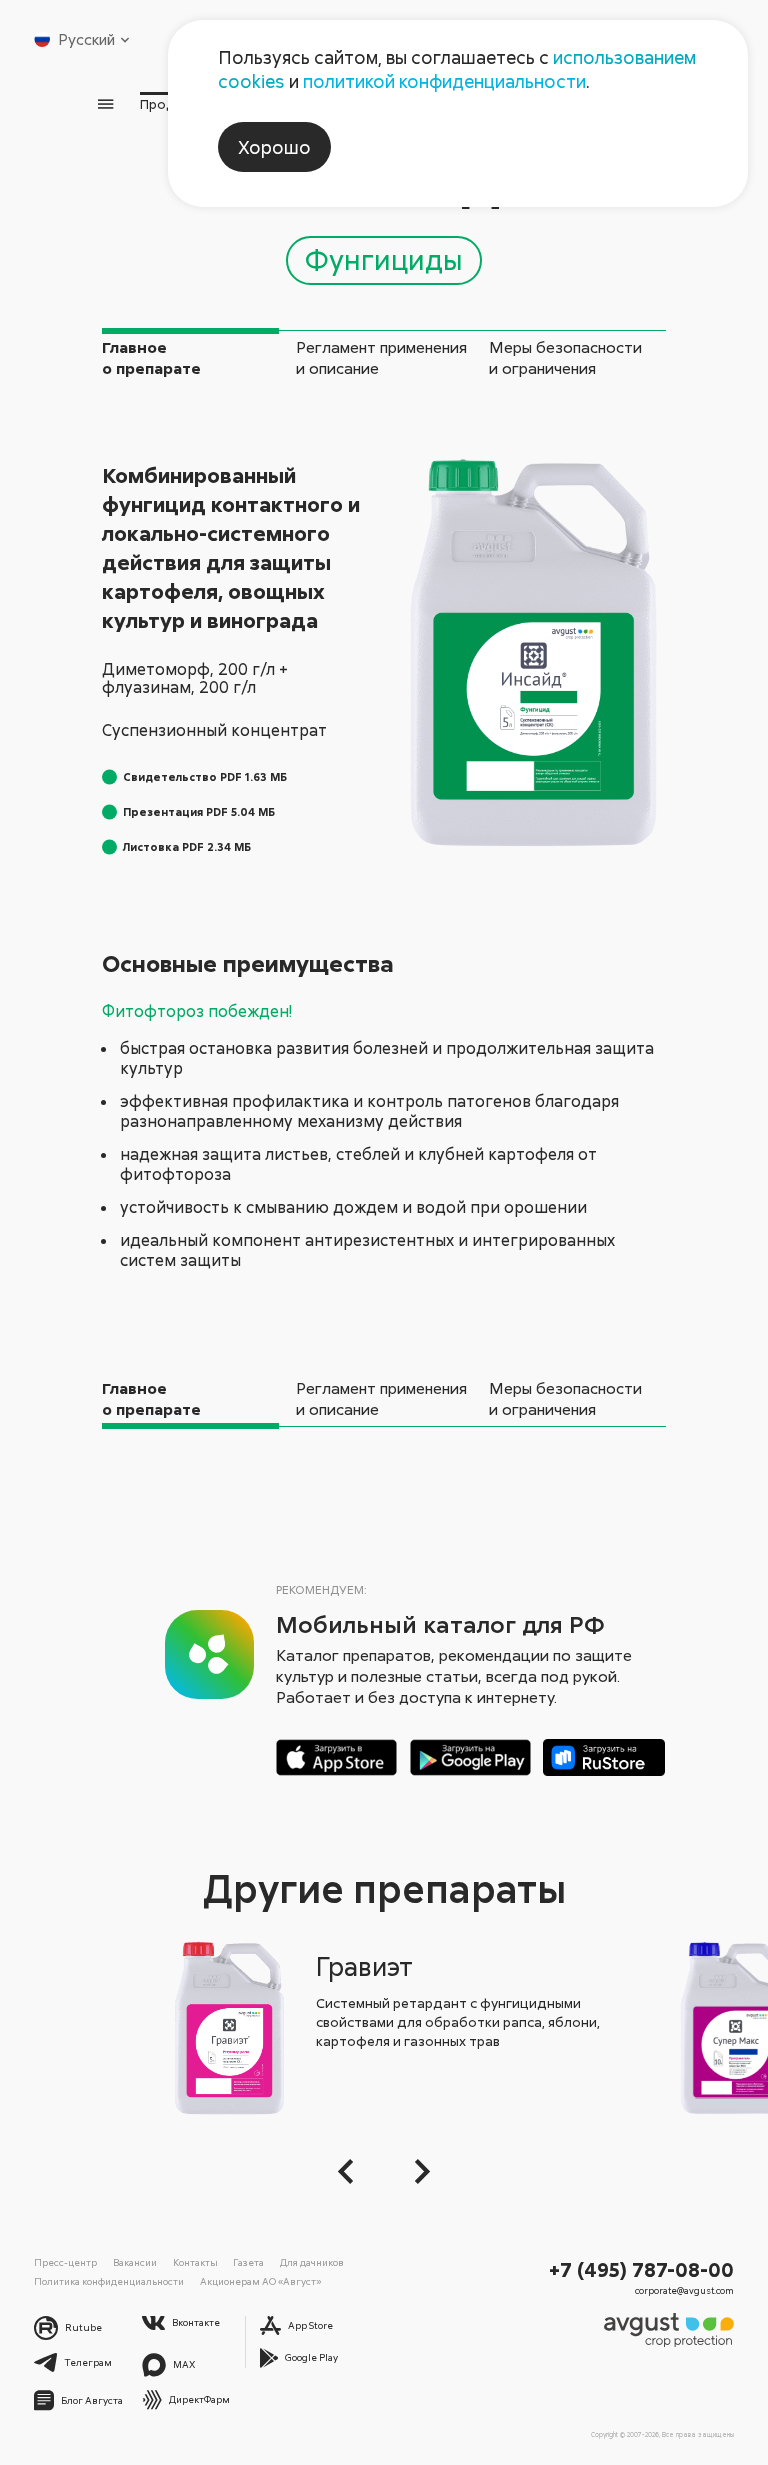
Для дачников (312, 2262)
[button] (351, 2171)
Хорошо (274, 147)
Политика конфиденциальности (109, 2281)
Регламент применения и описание (381, 357)
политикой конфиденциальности (444, 81)
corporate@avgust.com (684, 2290)
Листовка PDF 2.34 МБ (187, 846)
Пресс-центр (65, 2262)
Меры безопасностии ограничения (565, 357)
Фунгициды (384, 259)
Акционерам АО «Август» (260, 2281)
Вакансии (135, 2262)
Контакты (195, 2262)
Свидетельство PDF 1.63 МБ (205, 776)
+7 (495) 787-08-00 (641, 2269)
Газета (248, 2262)
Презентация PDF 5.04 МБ (199, 811)
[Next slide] (416, 2171)
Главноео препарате (151, 357)
